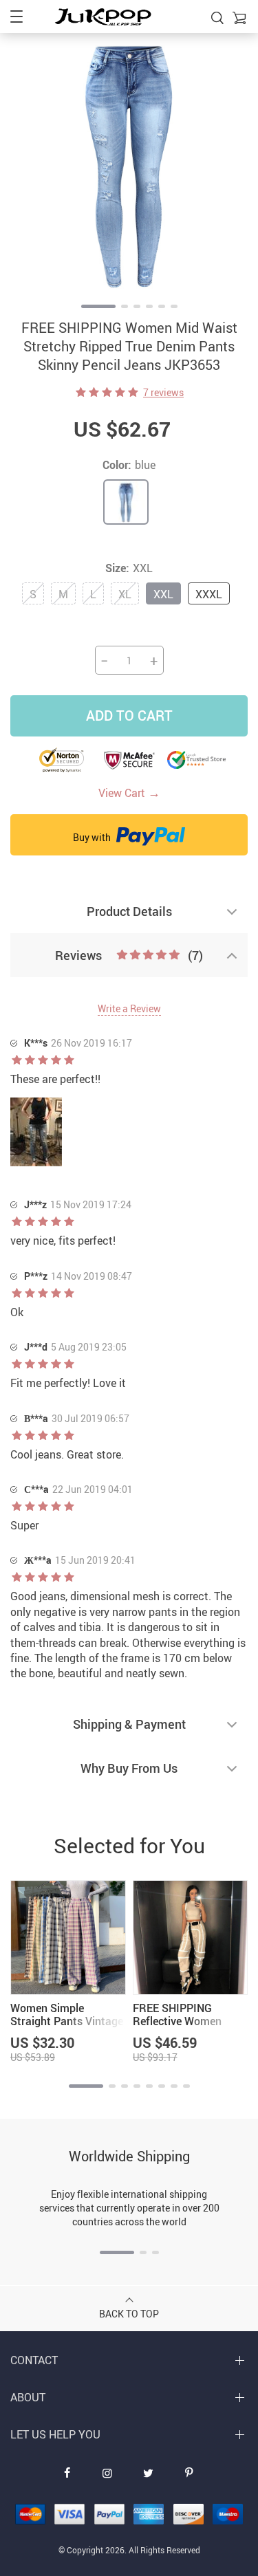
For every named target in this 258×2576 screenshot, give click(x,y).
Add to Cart (129, 716)
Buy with (93, 837)
